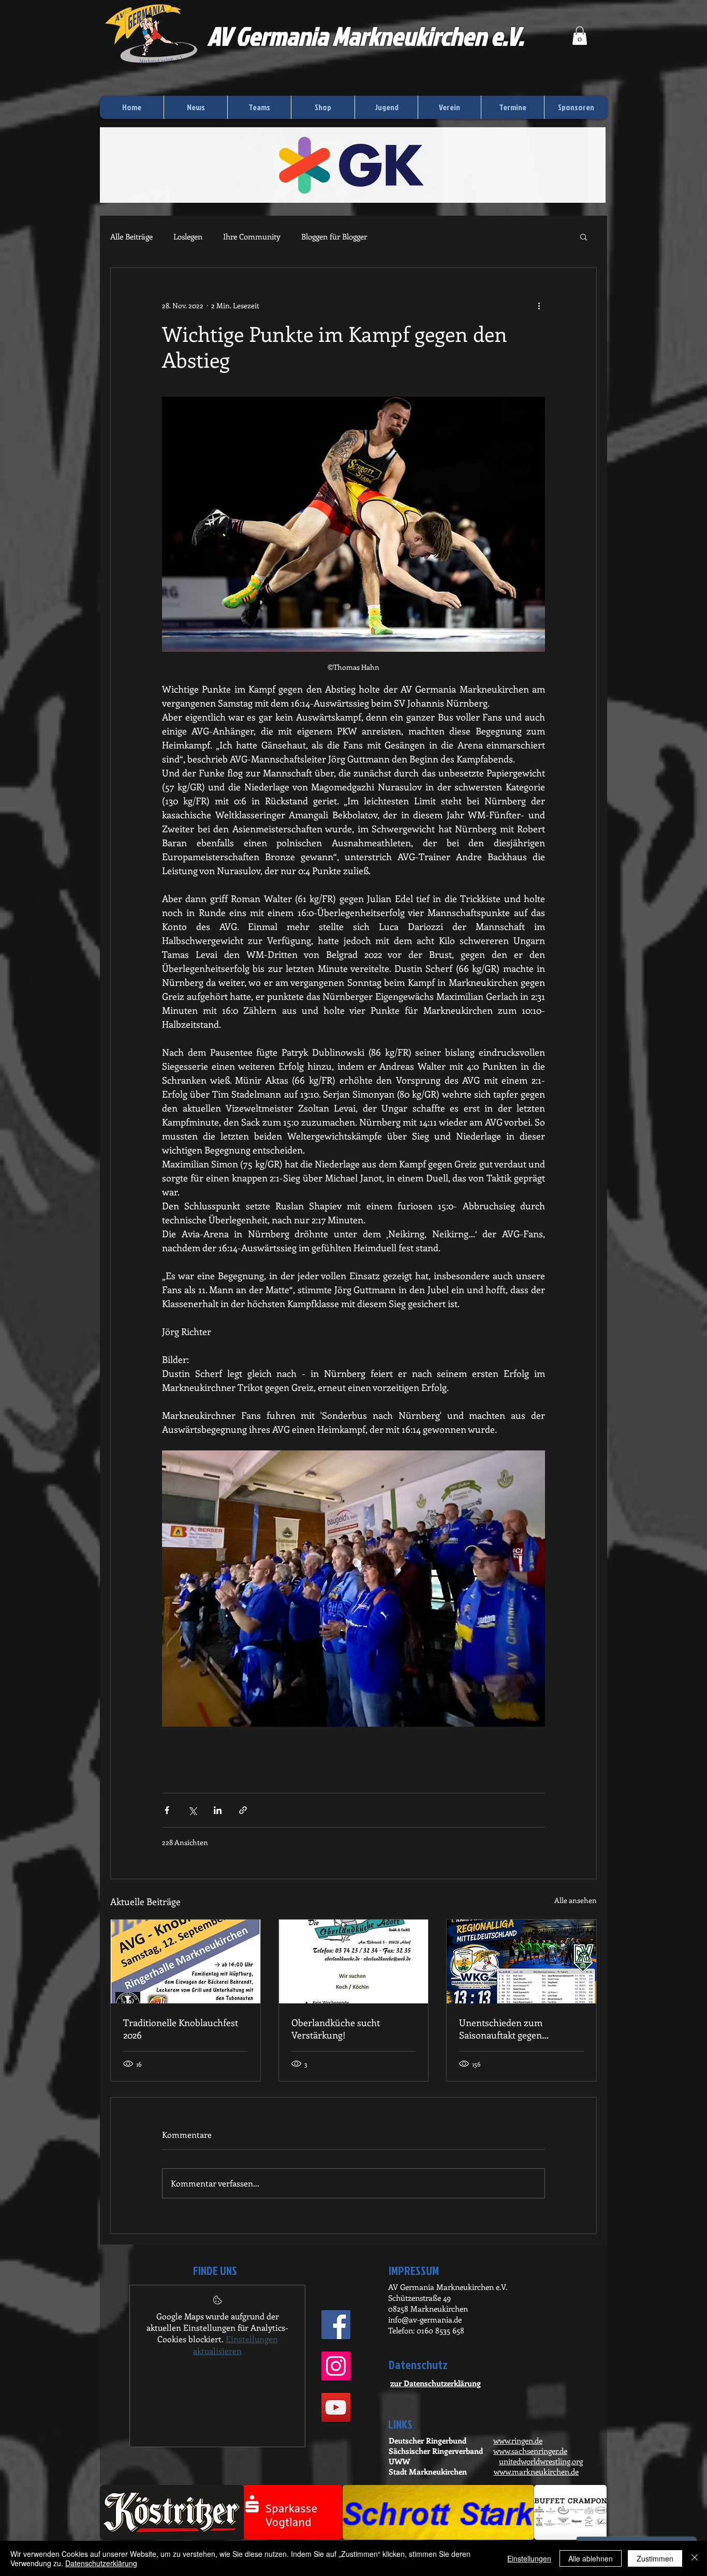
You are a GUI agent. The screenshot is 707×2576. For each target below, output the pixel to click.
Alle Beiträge (131, 236)
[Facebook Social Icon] (336, 2325)
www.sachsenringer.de (530, 2451)
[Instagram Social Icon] (336, 2366)
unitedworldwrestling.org (541, 2461)
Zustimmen (655, 2558)
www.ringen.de (518, 2440)
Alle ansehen (576, 1900)
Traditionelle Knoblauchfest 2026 (181, 2029)
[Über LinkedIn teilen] (218, 1810)
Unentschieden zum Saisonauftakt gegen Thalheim (501, 2029)
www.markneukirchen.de (536, 2472)
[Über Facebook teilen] (167, 1810)
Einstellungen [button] (529, 2558)
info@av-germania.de (425, 2319)
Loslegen (188, 236)
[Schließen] (695, 2558)
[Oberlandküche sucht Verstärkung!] (354, 1961)
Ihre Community (252, 236)
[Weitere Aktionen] (539, 305)
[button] (580, 36)
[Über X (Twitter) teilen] (192, 1810)
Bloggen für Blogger (334, 236)
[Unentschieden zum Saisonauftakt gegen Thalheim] (521, 1961)
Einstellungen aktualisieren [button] (235, 2345)
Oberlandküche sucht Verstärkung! (336, 2029)
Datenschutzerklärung (101, 2563)
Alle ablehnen (591, 2558)
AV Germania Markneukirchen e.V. (366, 36)
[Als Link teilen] (243, 1810)
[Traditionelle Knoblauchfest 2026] (186, 1961)
